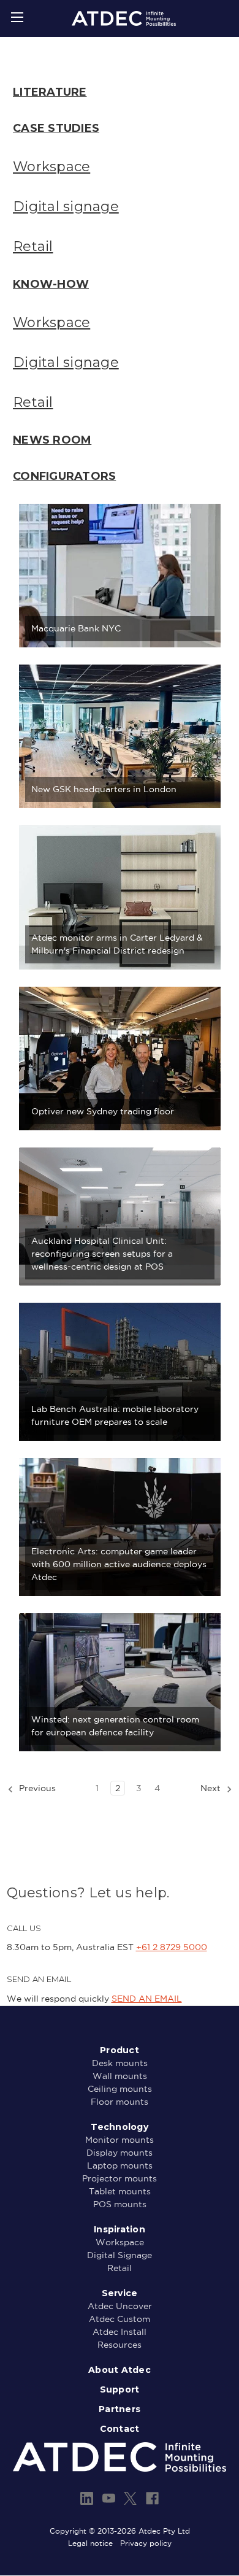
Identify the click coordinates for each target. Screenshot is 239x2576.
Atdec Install (120, 2332)
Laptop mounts (120, 2165)
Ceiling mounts (120, 2089)
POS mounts (120, 2204)
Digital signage (66, 206)
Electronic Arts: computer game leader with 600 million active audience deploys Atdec (119, 1564)
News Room (52, 440)
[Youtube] (109, 2498)
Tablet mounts (120, 2191)
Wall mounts (120, 2076)
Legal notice (90, 2543)
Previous (36, 1788)
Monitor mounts (120, 2140)
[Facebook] (152, 2498)
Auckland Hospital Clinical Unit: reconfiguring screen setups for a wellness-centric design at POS (102, 1254)
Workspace (51, 167)
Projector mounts (120, 2178)
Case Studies (56, 128)
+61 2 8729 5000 (172, 1947)
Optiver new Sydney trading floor (103, 1111)
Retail (33, 246)
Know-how (51, 284)
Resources (120, 2345)
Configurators (64, 476)
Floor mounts (120, 2102)
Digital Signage (120, 2255)
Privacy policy (146, 2543)
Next (212, 1788)
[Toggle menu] (17, 17)
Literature (50, 92)
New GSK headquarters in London (104, 789)
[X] (130, 2498)
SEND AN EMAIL (147, 1999)
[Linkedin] (87, 2498)
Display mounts (120, 2153)
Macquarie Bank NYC (76, 628)
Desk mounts (120, 2063)
